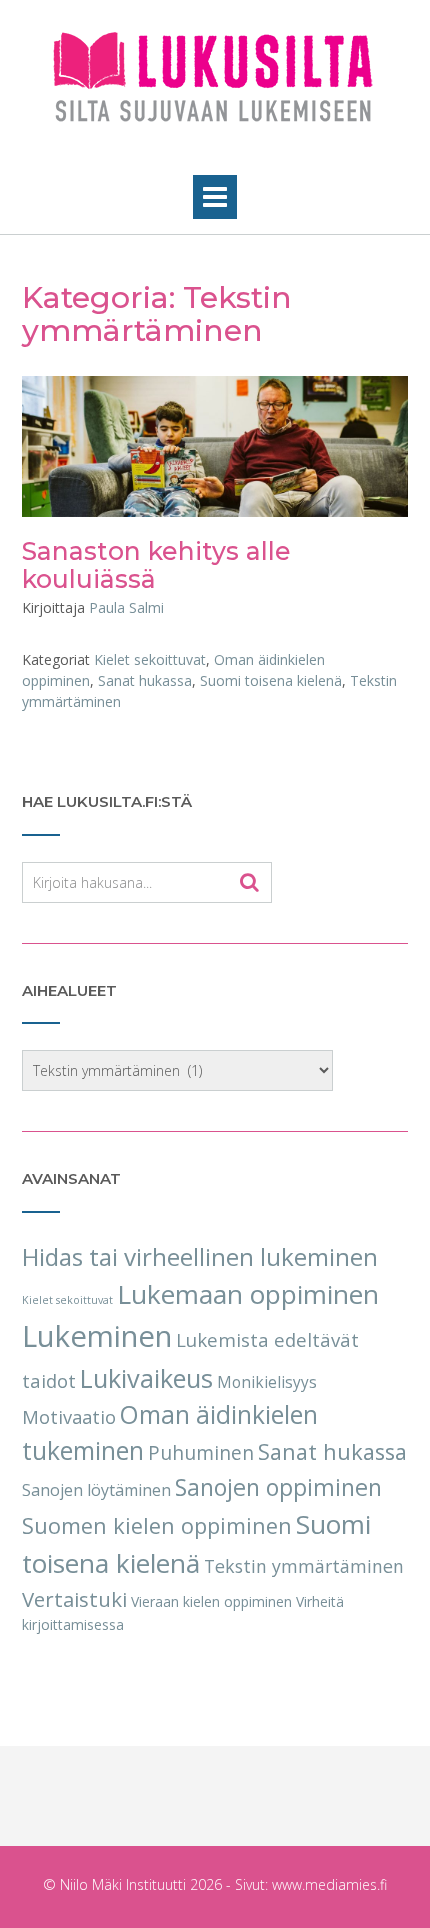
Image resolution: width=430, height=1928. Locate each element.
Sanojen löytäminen (96, 1490)
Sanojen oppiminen (278, 1487)
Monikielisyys (267, 1382)
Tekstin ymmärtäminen (304, 1566)
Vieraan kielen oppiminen (211, 1601)
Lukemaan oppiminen (248, 1294)
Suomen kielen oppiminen (157, 1525)
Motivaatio (69, 1416)
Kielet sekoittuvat (150, 659)
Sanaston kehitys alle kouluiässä (156, 565)
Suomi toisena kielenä (271, 680)
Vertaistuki (74, 1599)
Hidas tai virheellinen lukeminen (200, 1256)
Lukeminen (97, 1336)
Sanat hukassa (145, 680)
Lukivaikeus (146, 1378)
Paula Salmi (126, 607)
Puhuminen (201, 1453)
